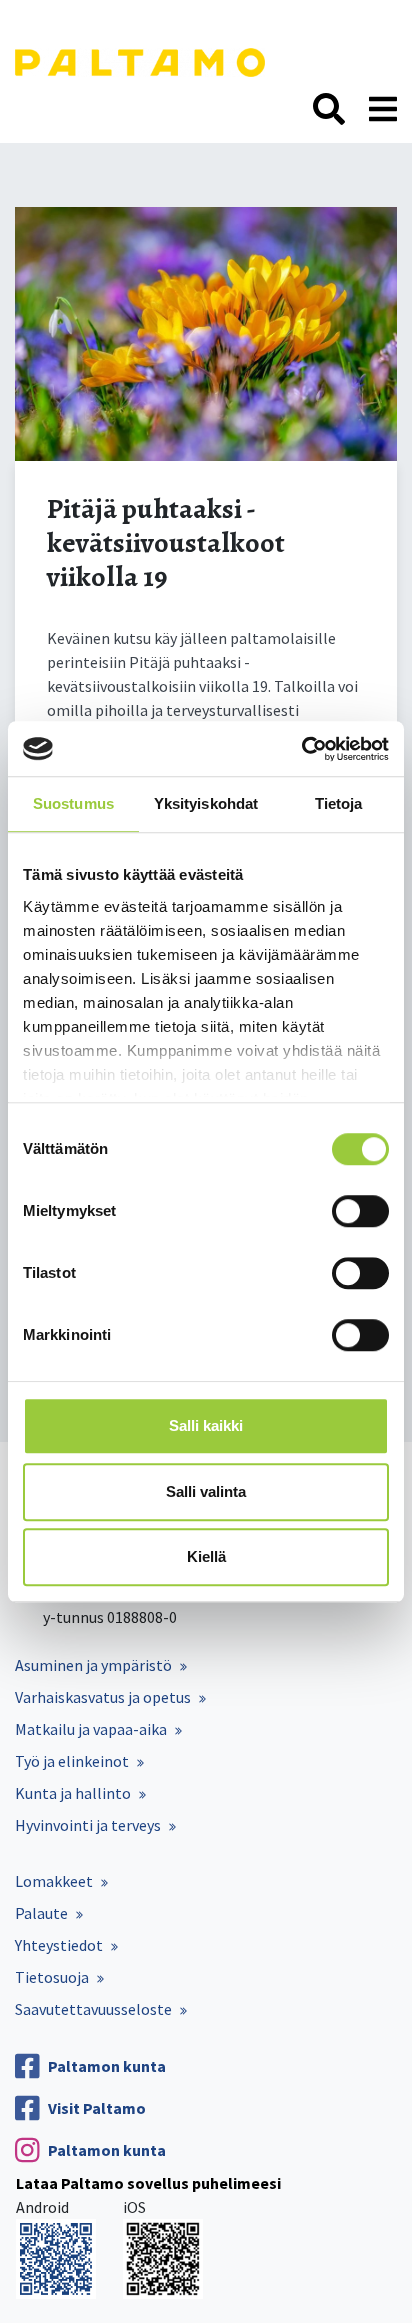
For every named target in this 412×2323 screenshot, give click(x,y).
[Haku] (329, 110)
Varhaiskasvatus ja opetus (103, 1697)
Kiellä (206, 1556)
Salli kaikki (206, 1425)
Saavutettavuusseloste (93, 2009)
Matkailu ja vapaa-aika (91, 1729)
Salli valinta (206, 1491)
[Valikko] (383, 110)
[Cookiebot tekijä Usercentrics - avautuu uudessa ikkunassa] (301, 749)
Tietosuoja (52, 1977)
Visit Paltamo (97, 2108)
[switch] (360, 1211)
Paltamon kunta (107, 2066)
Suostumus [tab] (73, 803)
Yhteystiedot (59, 1945)
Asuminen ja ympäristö (93, 1665)
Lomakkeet (54, 1881)
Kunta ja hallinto (73, 1793)
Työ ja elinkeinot (72, 1761)
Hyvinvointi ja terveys (88, 1825)
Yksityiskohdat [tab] (206, 803)
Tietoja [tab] (339, 803)
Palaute (41, 1913)
